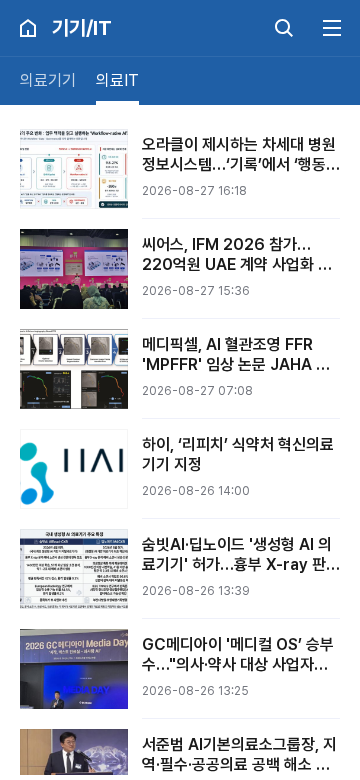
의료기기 (48, 80)
